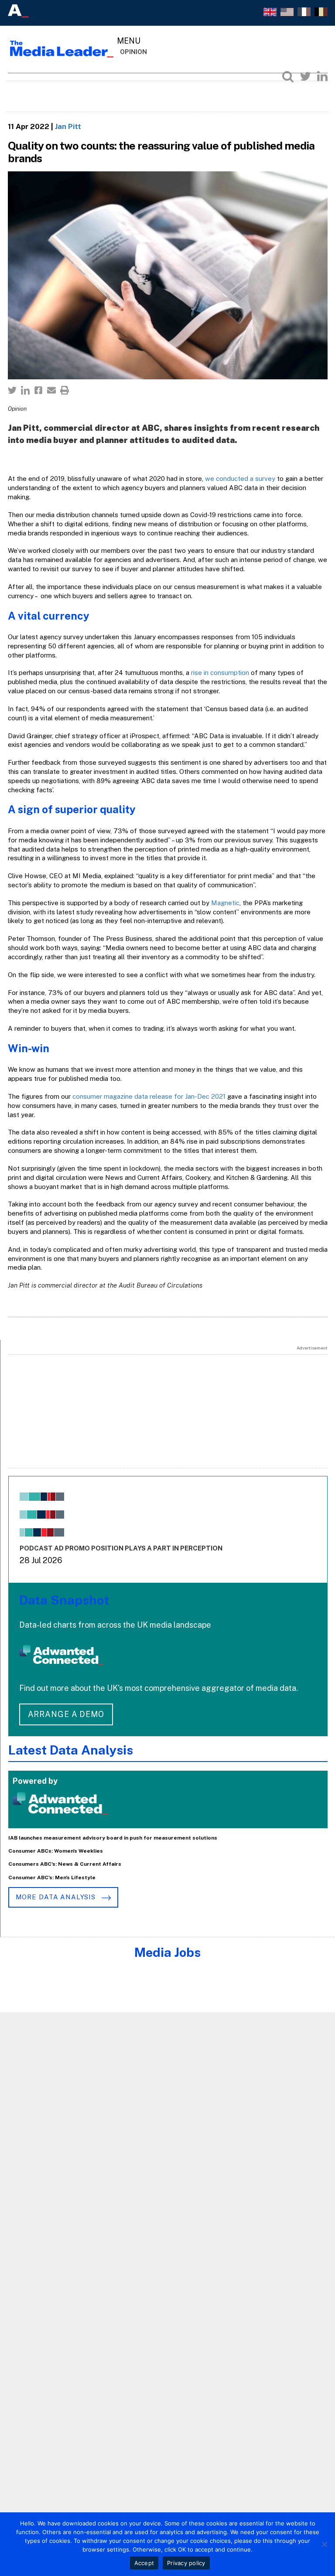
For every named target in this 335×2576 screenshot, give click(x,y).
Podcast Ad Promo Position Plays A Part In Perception (121, 1548)
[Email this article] (51, 390)
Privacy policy (186, 2563)
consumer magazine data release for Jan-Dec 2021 (149, 1096)
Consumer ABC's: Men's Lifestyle (52, 1877)
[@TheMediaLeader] (305, 76)
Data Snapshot (64, 1600)
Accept (144, 2563)
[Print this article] (65, 390)
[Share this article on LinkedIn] (25, 390)
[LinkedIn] (322, 76)
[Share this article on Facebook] (38, 390)
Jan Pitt (68, 126)
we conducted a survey (240, 479)
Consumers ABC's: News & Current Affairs (65, 1864)
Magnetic (225, 903)
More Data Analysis (57, 1897)
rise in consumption (220, 673)
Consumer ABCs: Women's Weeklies (56, 1851)
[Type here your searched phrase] (288, 76)
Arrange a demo (66, 1714)
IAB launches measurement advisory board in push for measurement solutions (113, 1838)
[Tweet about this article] (12, 390)
